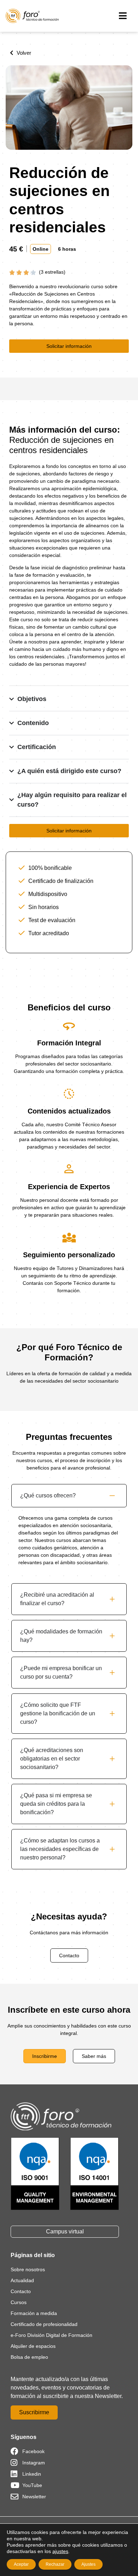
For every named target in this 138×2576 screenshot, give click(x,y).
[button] (123, 16)
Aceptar (21, 2564)
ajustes (60, 2551)
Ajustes (88, 2564)
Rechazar (55, 2564)
